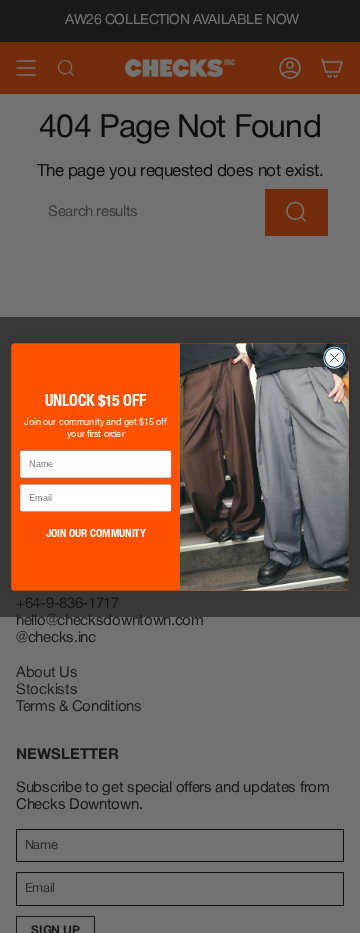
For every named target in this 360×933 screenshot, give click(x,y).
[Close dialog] (335, 357)
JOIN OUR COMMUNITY (96, 532)
